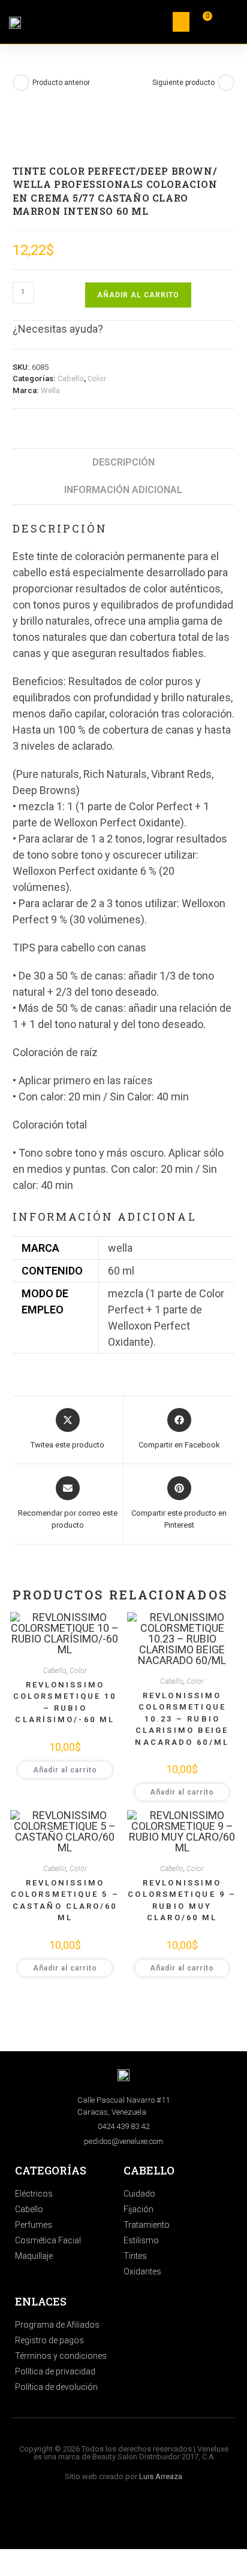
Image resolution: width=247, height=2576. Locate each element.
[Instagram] (75, 2516)
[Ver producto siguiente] (226, 83)
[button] (181, 22)
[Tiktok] (107, 2516)
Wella (50, 390)
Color (97, 378)
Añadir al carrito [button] (65, 1770)
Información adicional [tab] (123, 490)
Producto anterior (61, 83)
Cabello (71, 378)
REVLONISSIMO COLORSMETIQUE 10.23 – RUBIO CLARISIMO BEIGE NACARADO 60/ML (182, 1719)
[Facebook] (140, 2516)
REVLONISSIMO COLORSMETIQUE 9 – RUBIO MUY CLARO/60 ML (182, 1900)
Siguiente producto (183, 83)
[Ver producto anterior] (21, 83)
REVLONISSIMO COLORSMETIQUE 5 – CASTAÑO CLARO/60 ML (65, 1900)
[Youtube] (172, 2516)
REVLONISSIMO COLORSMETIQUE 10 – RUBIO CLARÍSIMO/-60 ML (65, 1702)
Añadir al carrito (138, 295)
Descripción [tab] (123, 462)
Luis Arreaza (161, 2476)
